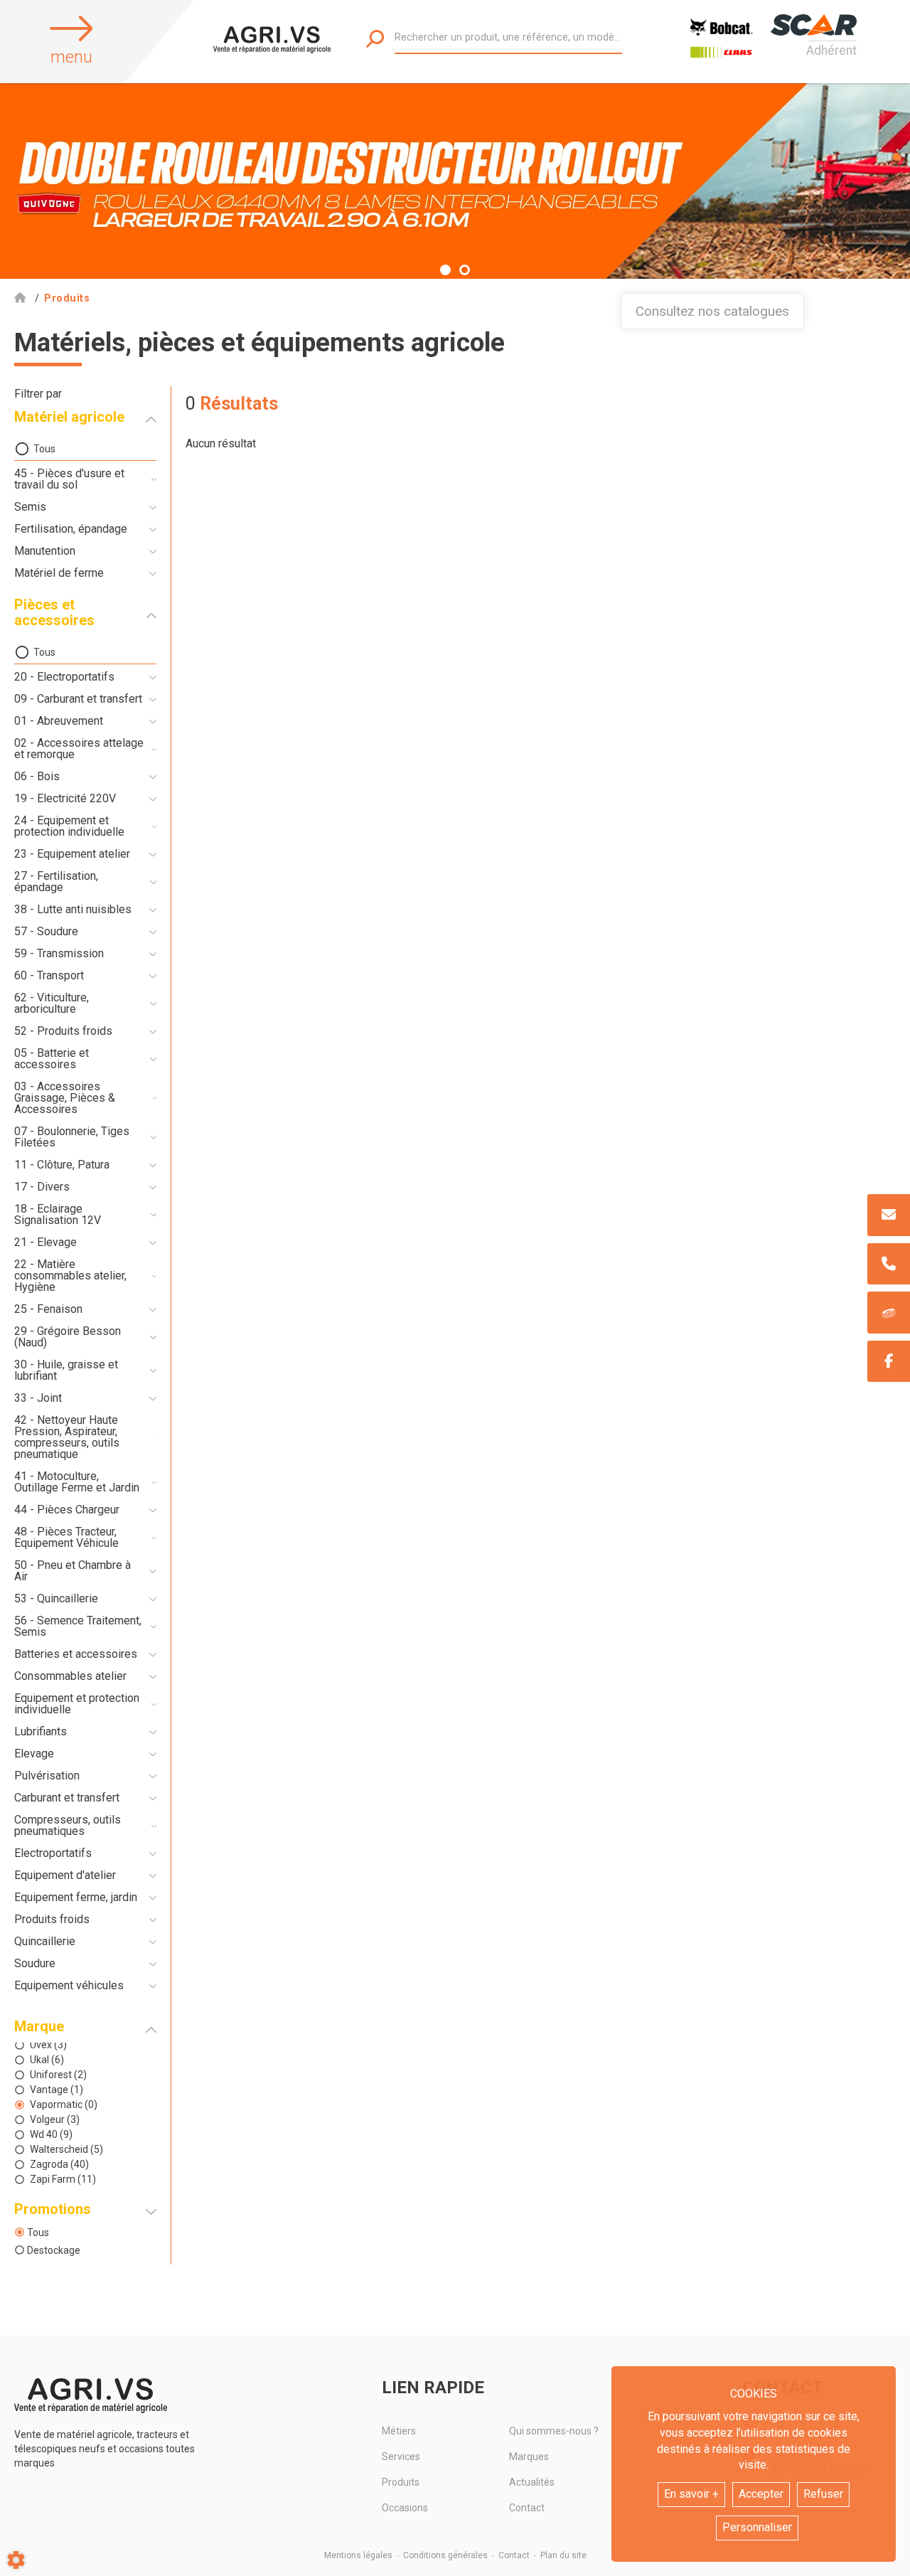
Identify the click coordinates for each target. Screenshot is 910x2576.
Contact (527, 2508)
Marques (529, 2457)
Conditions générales (445, 2555)
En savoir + (691, 2494)
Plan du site (563, 2555)
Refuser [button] (823, 2494)
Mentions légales (358, 2555)
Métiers (399, 2431)
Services (401, 2457)
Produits (401, 2482)
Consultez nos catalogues (712, 311)
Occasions (405, 2508)
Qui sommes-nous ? (554, 2431)
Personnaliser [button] (757, 2527)
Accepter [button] (761, 2494)
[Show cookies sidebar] (16, 2560)
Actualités (532, 2482)
